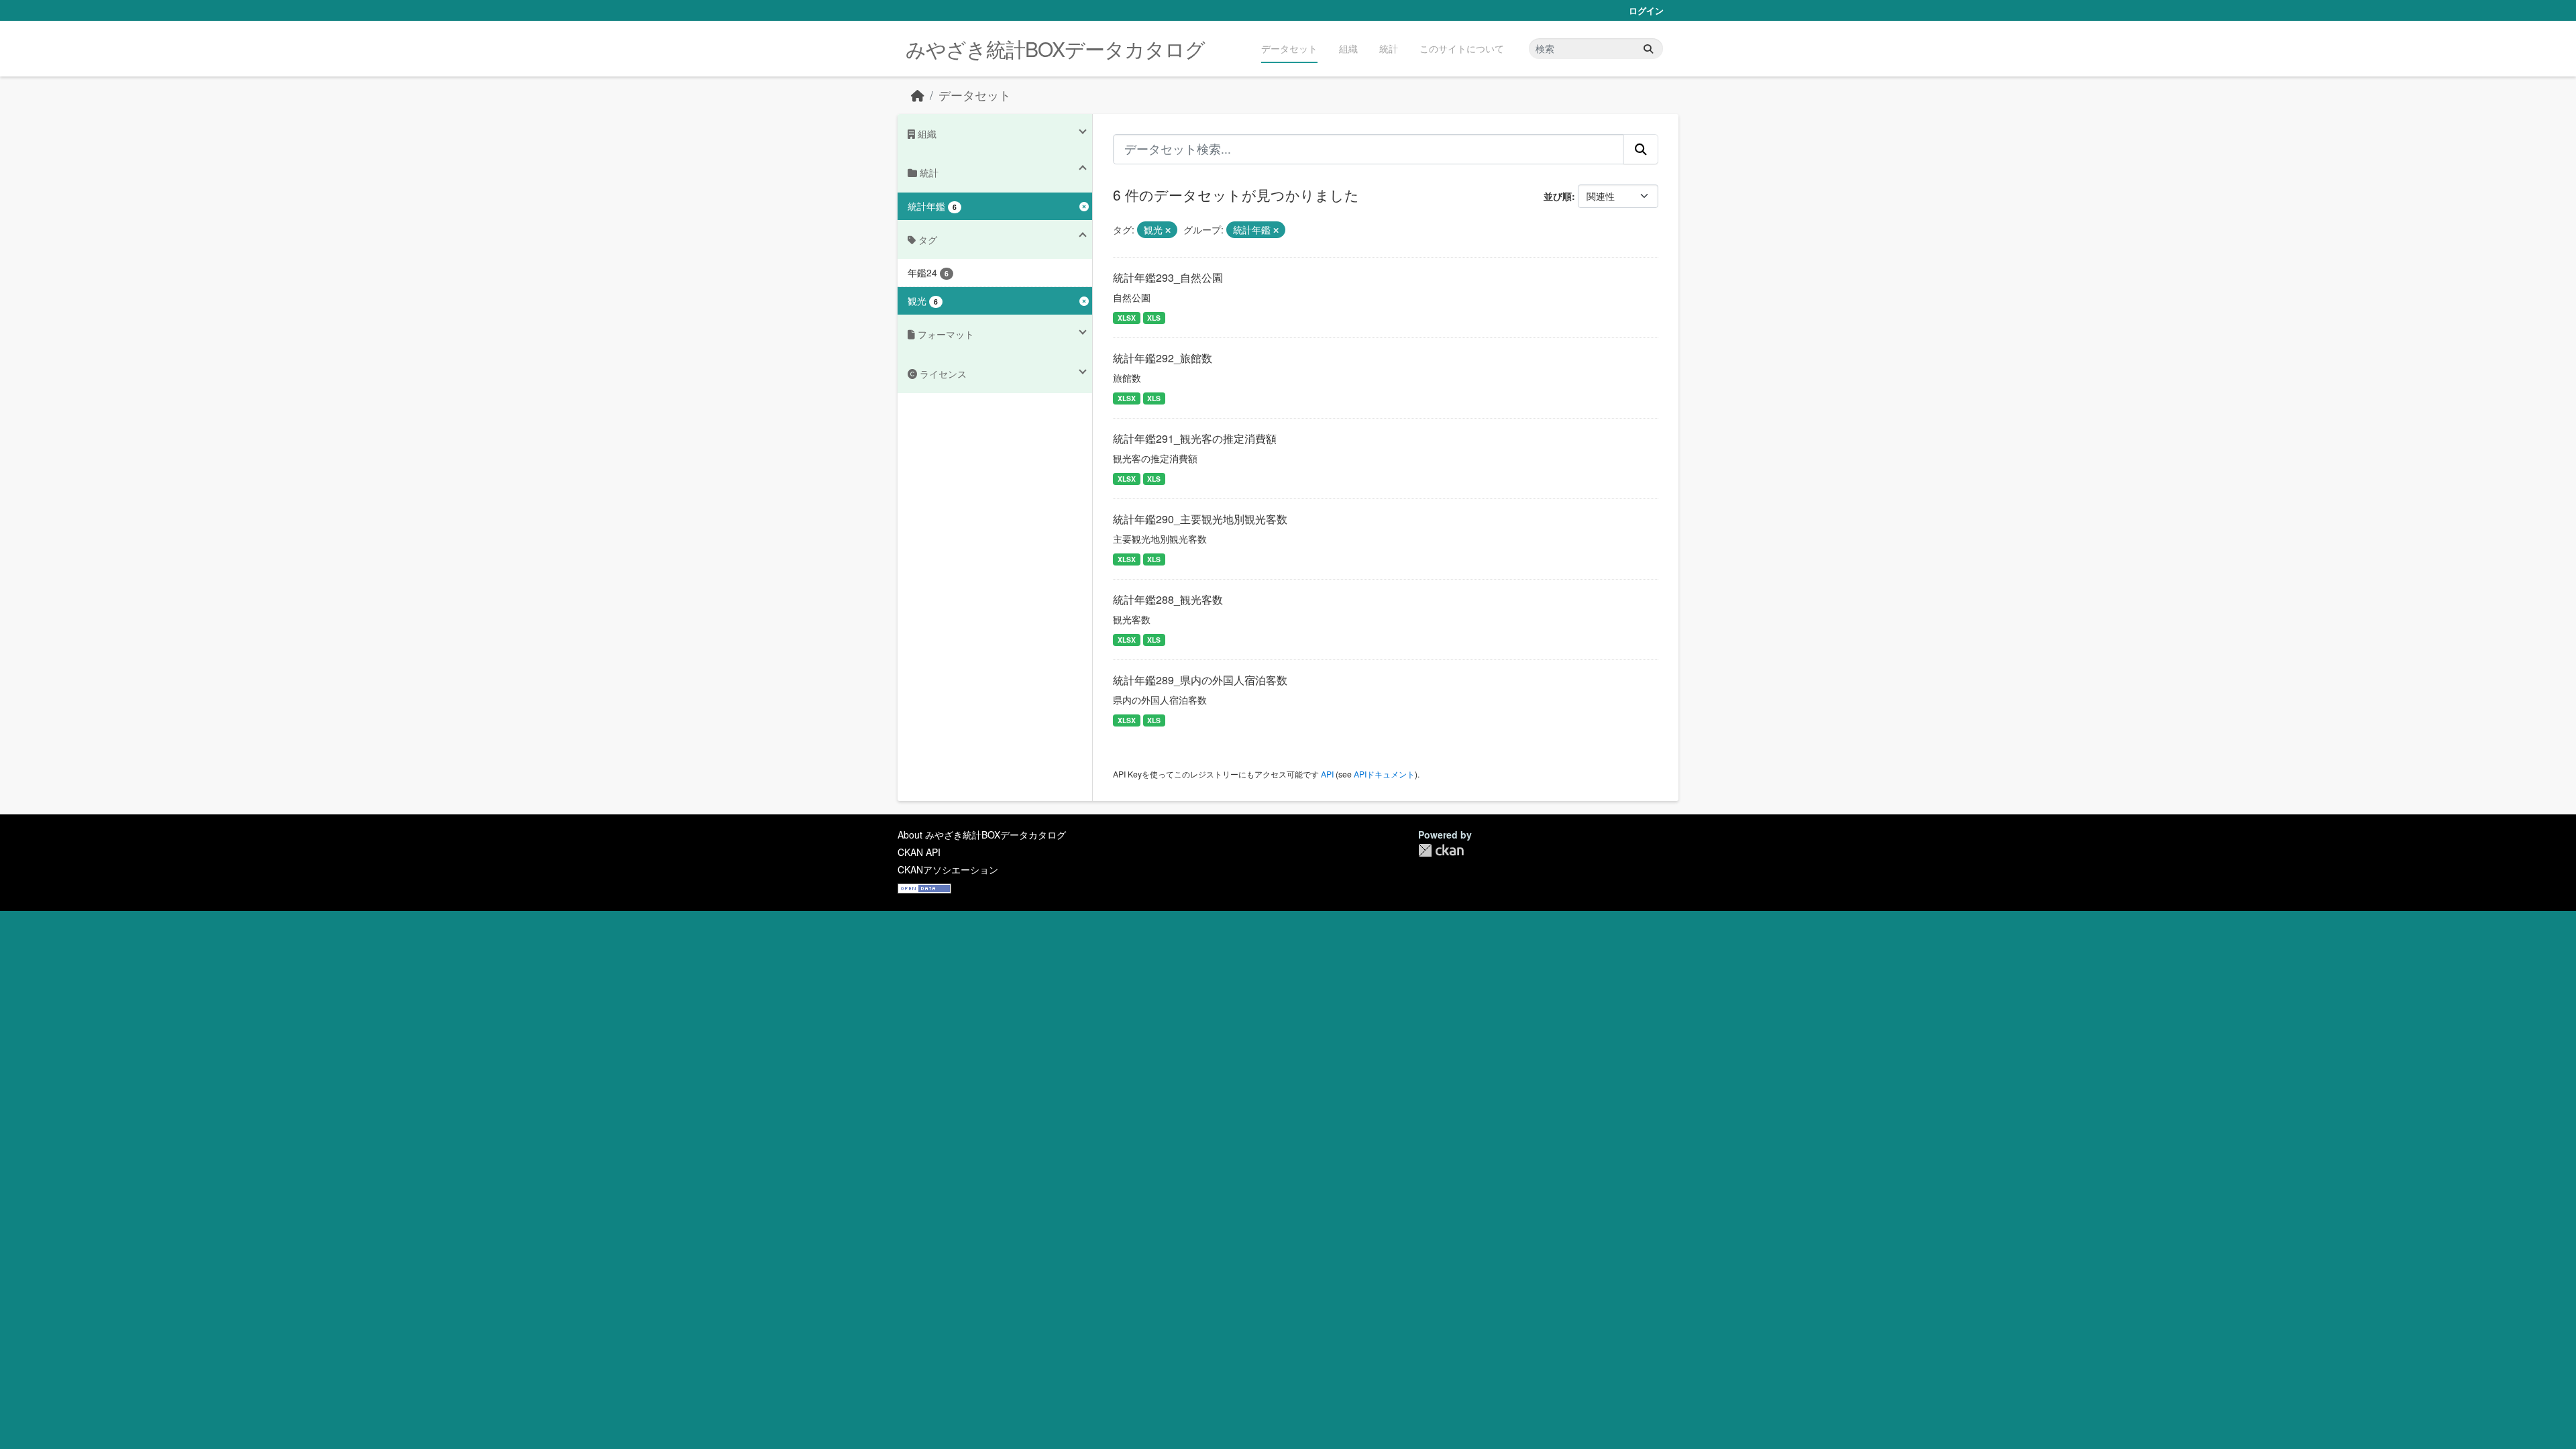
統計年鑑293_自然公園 (1168, 277)
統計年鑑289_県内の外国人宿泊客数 (1200, 680)
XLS (1154, 318)
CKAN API (919, 852)
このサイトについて (1462, 48)
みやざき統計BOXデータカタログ (1055, 49)
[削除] (1168, 230)
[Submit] (1648, 49)
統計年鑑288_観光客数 (1168, 599)
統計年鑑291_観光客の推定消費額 (1195, 438)
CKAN (1441, 850)
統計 (1389, 48)
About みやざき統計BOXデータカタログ (982, 835)
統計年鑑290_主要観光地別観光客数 (1200, 519)
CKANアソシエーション (948, 869)
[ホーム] (918, 95)
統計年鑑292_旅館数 (1163, 358)
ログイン (1646, 10)
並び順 (1558, 196)
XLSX (1127, 318)
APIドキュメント (1384, 774)
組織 (1348, 48)
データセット (1289, 48)
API (1327, 774)
